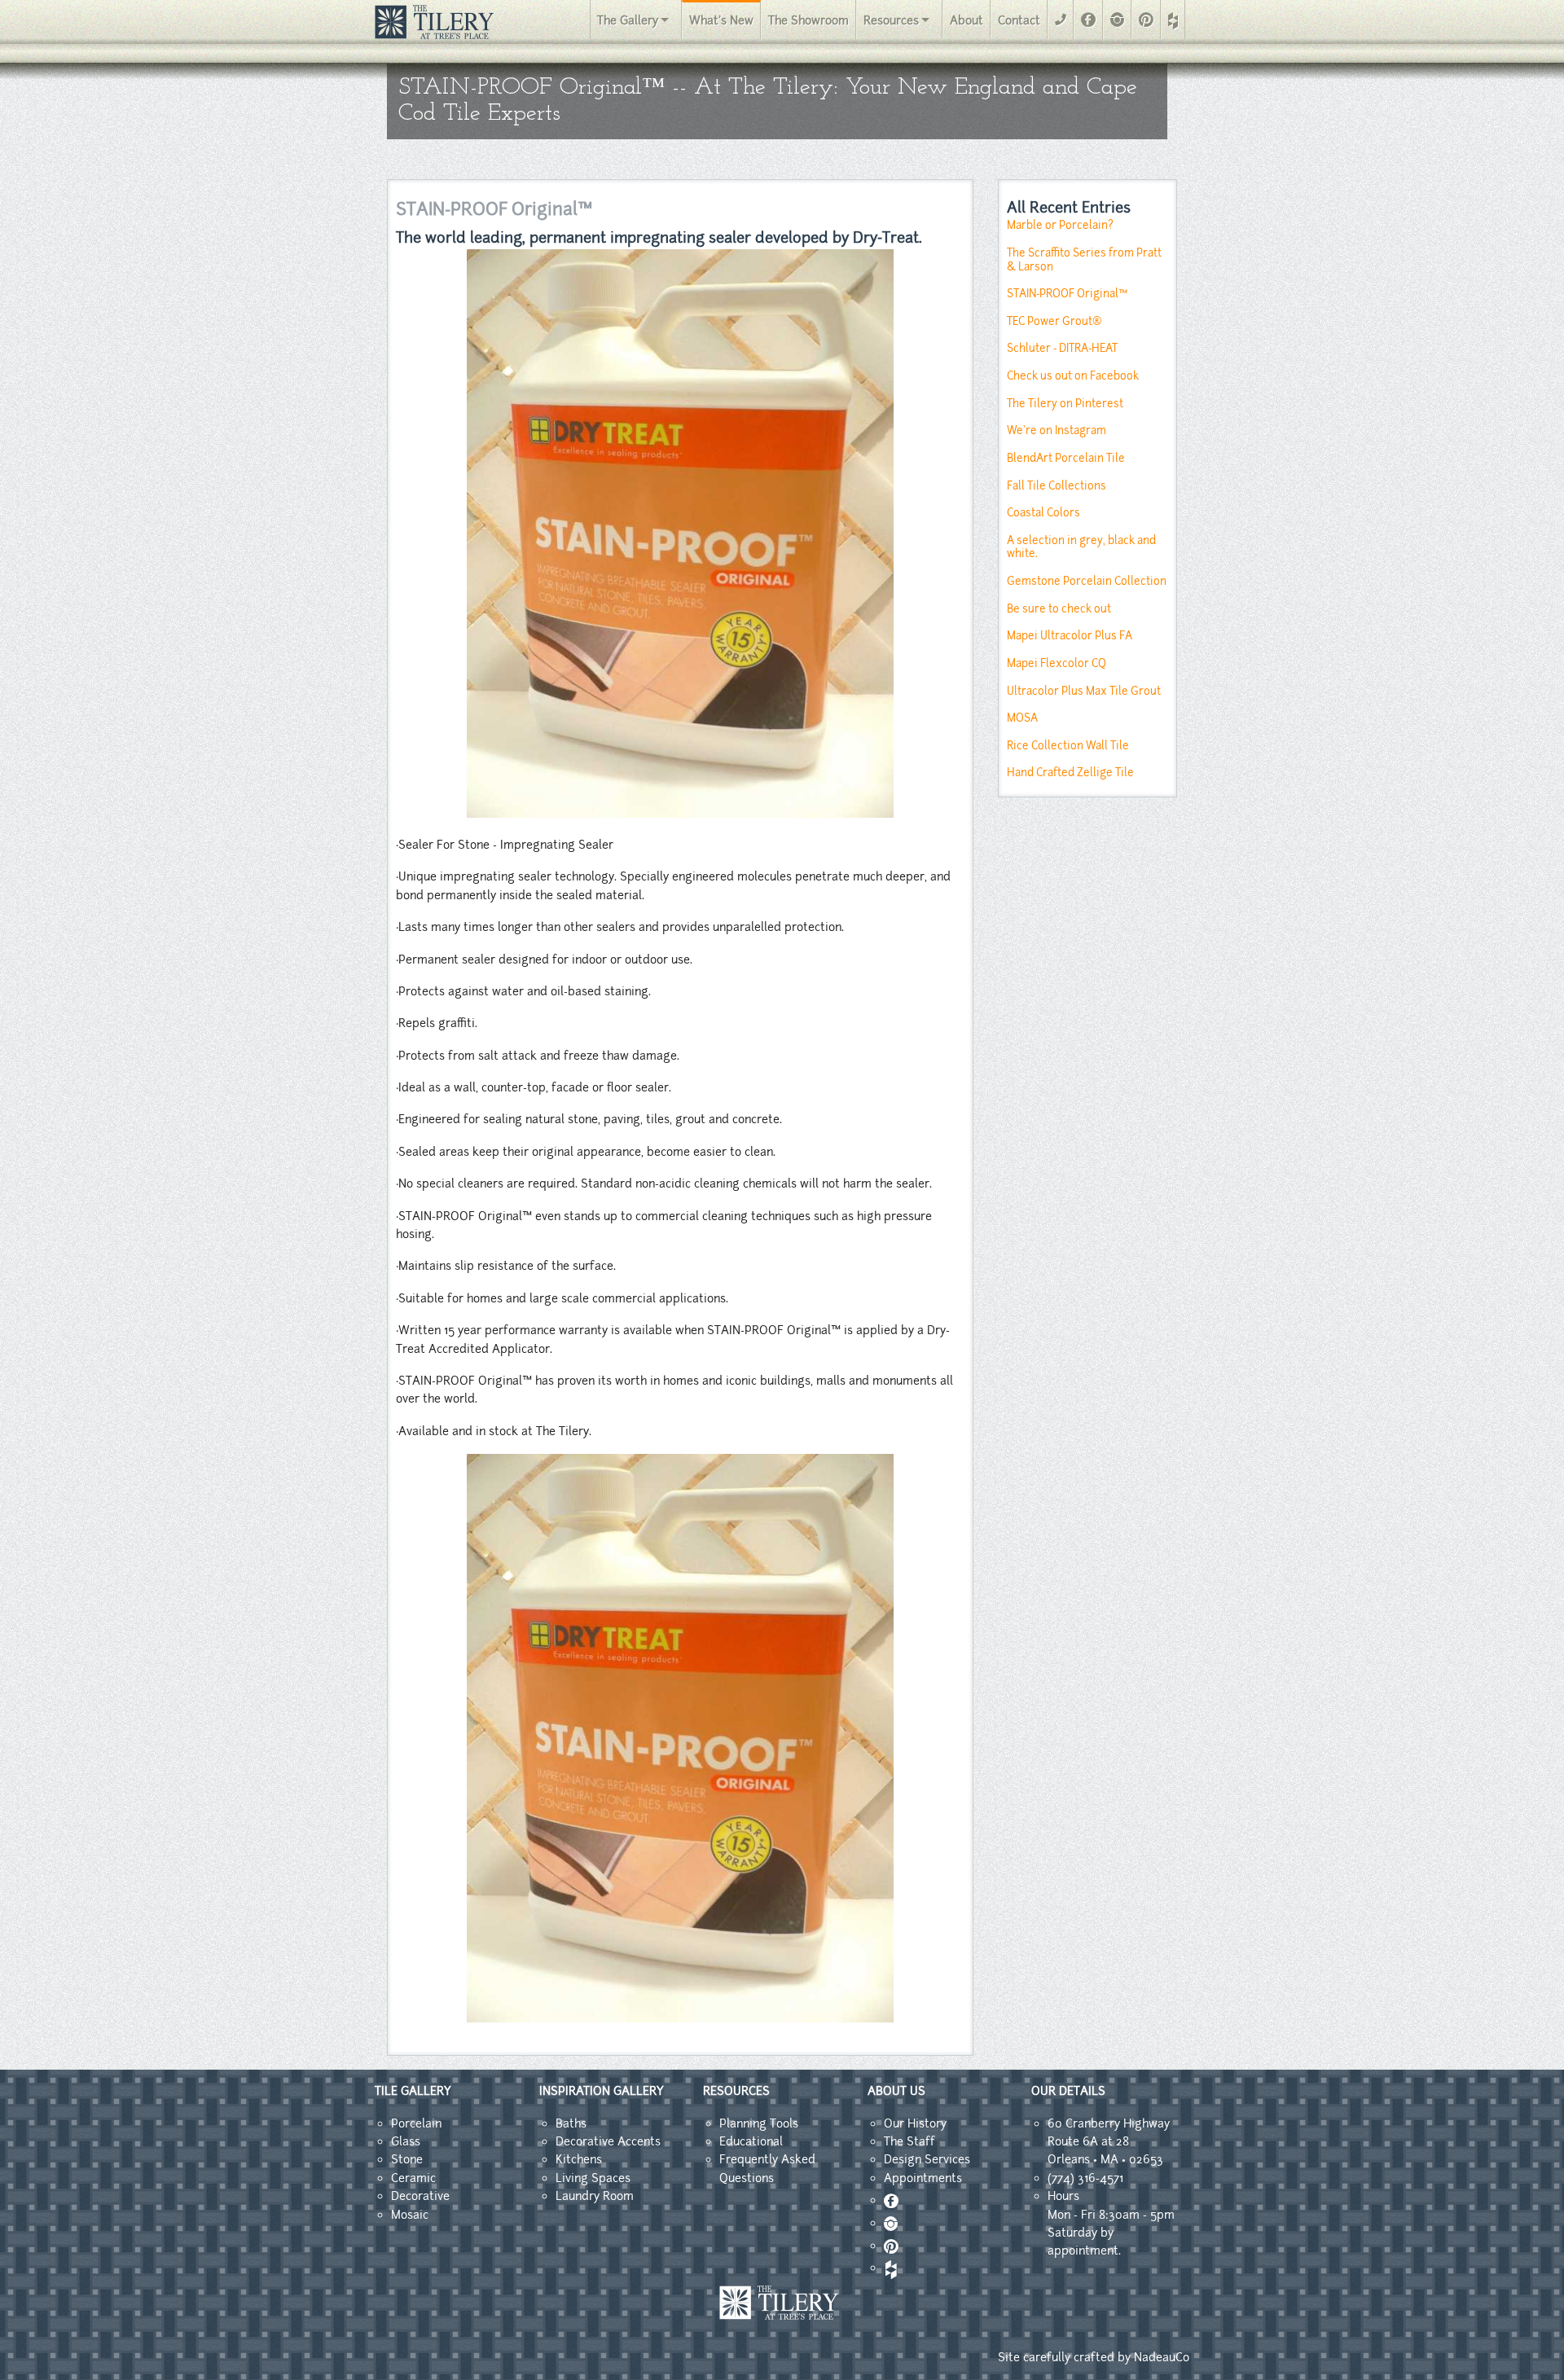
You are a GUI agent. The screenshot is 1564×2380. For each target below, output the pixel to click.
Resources (891, 20)
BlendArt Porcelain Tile (1066, 458)
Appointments (923, 2178)
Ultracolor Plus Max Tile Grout (1084, 691)
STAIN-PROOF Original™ (1067, 294)
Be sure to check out (1059, 609)
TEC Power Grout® (1054, 321)
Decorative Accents (608, 2141)
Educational (751, 2141)
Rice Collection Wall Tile (1068, 746)
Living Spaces (593, 2178)
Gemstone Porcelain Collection (1087, 581)
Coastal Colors (1043, 513)
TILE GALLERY (413, 2091)
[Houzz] (1173, 21)
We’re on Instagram (1057, 430)
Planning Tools (759, 2123)
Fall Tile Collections (1057, 486)
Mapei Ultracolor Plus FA (1070, 636)
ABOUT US (896, 2091)
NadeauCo (1162, 2357)
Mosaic (410, 2215)
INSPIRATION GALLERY (602, 2091)
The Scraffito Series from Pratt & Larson (1084, 260)
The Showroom (808, 20)
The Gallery (628, 20)
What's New (721, 20)
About (967, 20)
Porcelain (416, 2123)
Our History (915, 2123)
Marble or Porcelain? (1060, 225)
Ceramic (413, 2178)
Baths (571, 2123)
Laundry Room (595, 2196)
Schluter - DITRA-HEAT (1062, 348)
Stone (407, 2159)
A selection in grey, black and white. (1081, 547)
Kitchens (579, 2159)
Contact (1019, 20)
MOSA (1022, 718)
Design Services (927, 2159)
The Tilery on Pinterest (1065, 404)
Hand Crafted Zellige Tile (1070, 773)
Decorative (420, 2196)
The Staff (909, 2141)
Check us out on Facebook (1073, 376)
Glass (406, 2141)
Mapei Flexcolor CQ (1057, 663)
